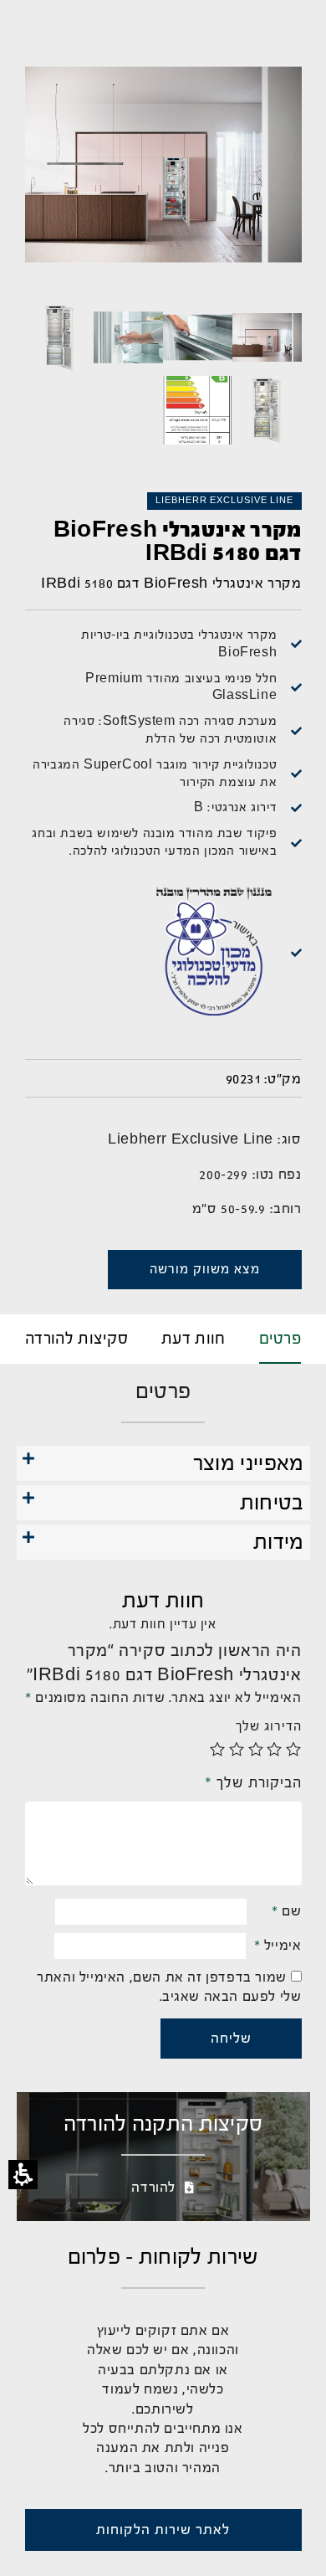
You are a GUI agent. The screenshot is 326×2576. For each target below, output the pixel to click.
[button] (163, 1465)
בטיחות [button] (272, 1503)
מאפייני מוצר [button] (249, 1463)
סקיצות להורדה (76, 1339)
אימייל (278, 1945)
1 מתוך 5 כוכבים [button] (294, 1749)
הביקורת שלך (253, 1782)
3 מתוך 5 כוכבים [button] (256, 1749)
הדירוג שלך (269, 1726)
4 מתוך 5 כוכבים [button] (237, 1749)
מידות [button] (279, 1542)
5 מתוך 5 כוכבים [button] (218, 1749)
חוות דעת (193, 1339)
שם (286, 1911)
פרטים (280, 1339)
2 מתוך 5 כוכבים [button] (275, 1749)
